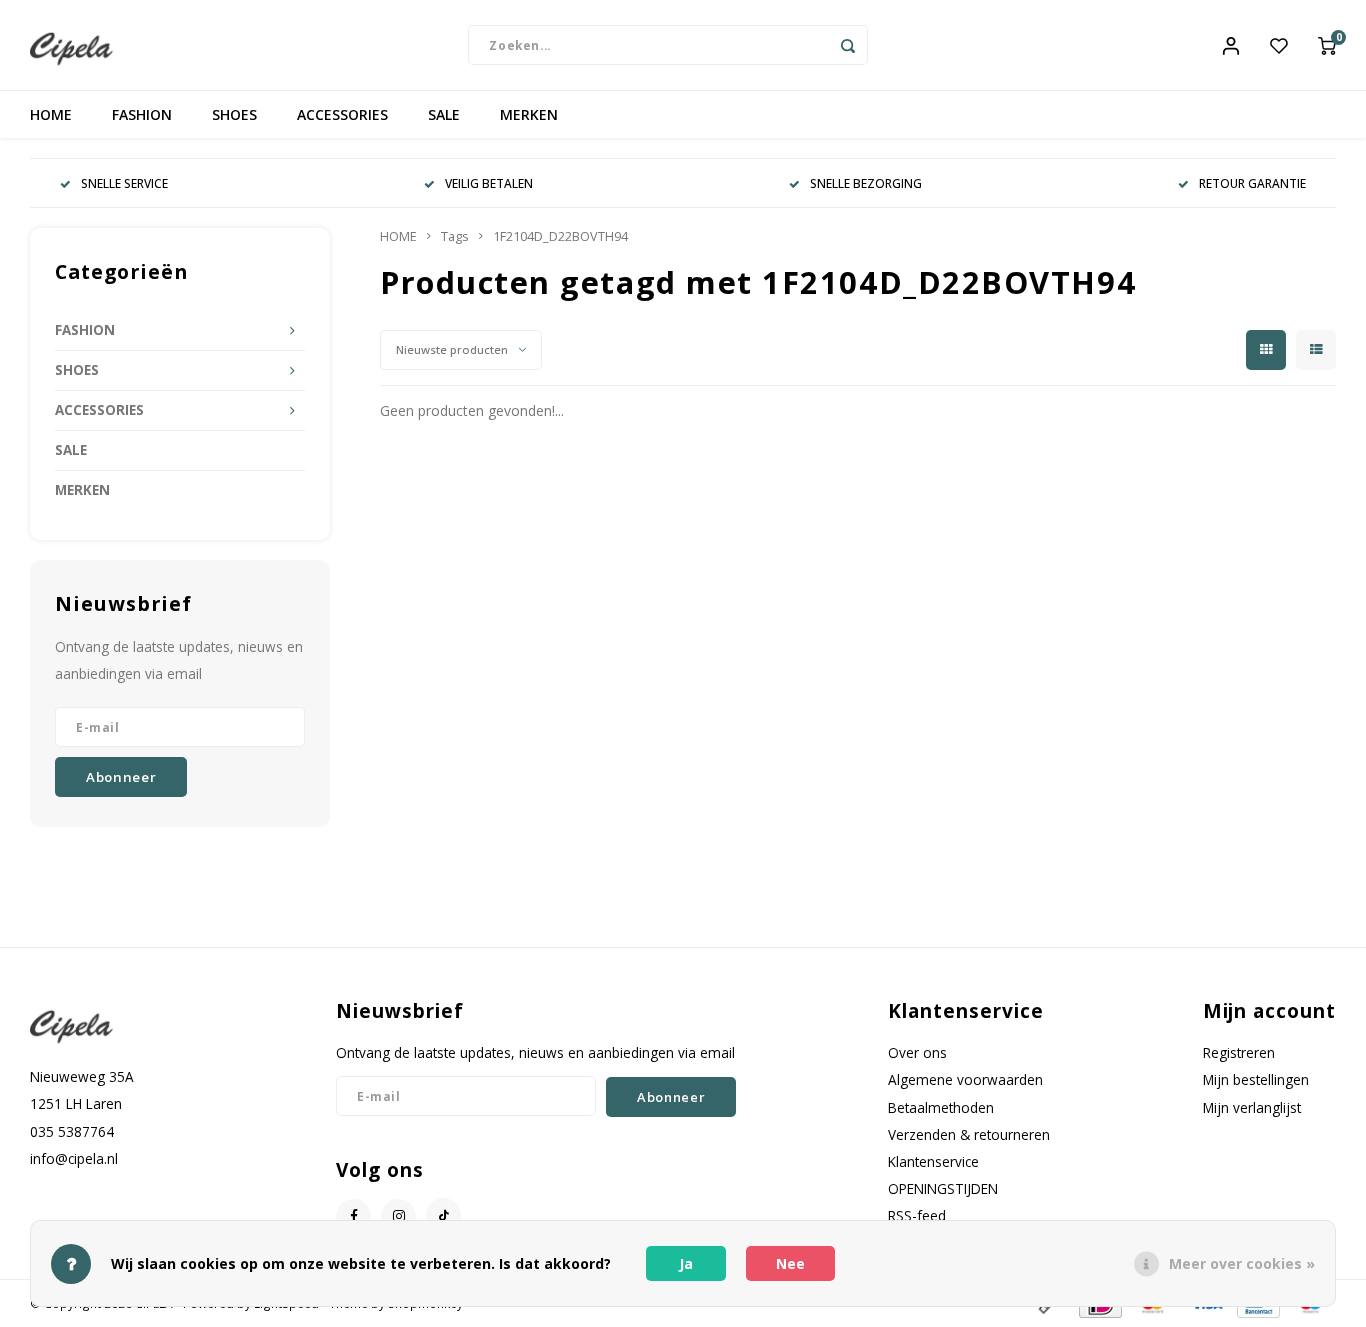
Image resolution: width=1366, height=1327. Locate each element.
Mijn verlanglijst (1252, 1107)
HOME (51, 114)
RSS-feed (917, 1215)
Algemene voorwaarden (965, 1079)
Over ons (917, 1052)
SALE (444, 114)
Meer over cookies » (1242, 1263)
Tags (455, 236)
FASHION (142, 114)
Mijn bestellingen (1256, 1079)
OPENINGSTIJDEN (943, 1188)
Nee (790, 1263)
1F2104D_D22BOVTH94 (560, 236)
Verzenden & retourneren (969, 1134)
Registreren (1239, 1052)
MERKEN (529, 114)
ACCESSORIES (342, 114)
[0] (1327, 45)
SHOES (234, 114)
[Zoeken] (848, 45)
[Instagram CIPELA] (398, 1216)
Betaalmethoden (941, 1107)
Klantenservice (933, 1161)
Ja (686, 1263)
